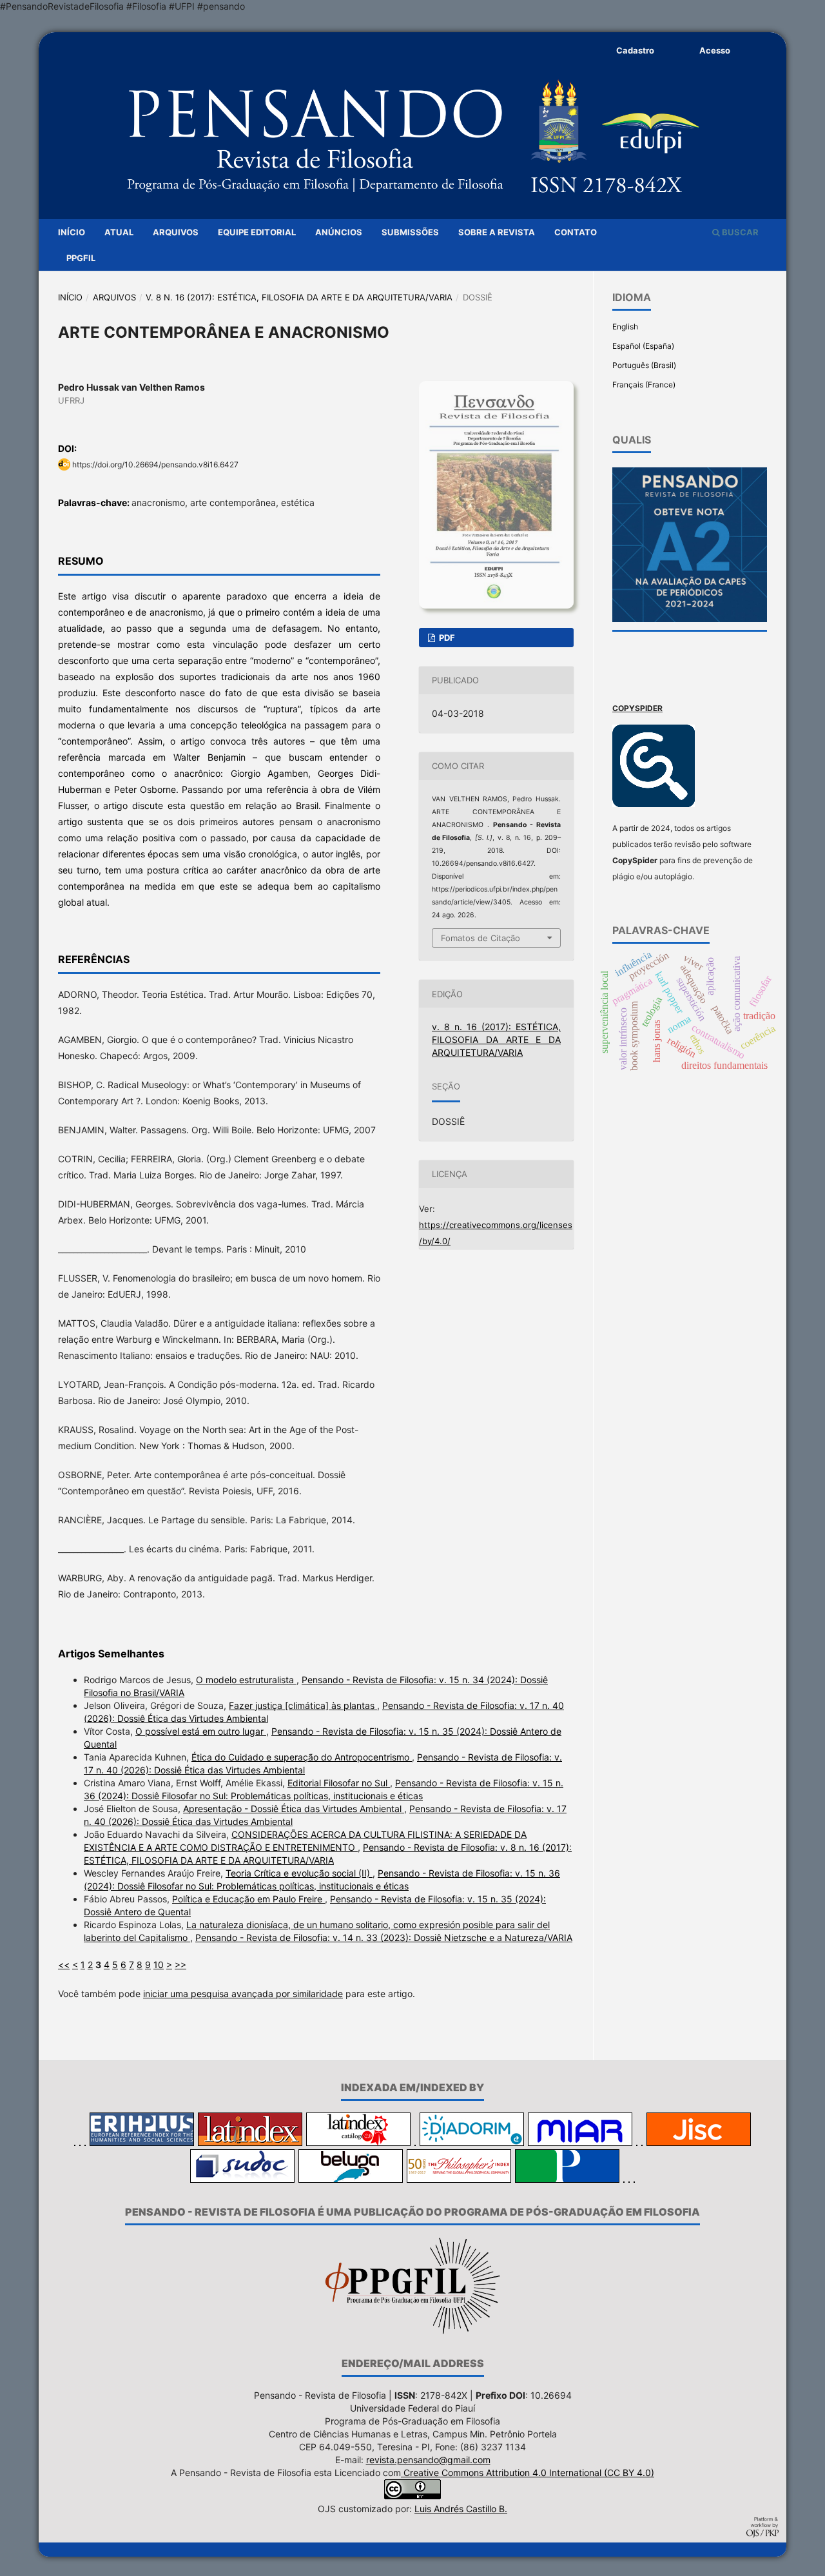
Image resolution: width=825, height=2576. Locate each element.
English (625, 327)
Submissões (410, 232)
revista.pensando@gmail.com (428, 2460)
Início (72, 232)
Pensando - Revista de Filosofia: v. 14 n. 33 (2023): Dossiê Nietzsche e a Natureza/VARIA (384, 1937)
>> (180, 1965)
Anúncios (339, 232)
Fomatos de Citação (480, 938)
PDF (446, 638)
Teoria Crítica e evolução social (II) (299, 1873)
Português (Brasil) (644, 365)
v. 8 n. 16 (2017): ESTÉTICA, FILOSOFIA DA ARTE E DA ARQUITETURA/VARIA (299, 297)
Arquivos (176, 232)
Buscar (739, 232)
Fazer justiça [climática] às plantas (303, 1705)
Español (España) (643, 346)
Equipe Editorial (257, 232)
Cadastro (635, 50)
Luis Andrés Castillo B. (461, 2509)
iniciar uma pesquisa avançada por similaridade (243, 1994)
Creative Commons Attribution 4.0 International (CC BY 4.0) (528, 2473)
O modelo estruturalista (246, 1680)
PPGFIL (81, 258)
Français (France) (644, 385)
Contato (576, 232)
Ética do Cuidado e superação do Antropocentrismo (302, 1757)
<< (64, 1965)
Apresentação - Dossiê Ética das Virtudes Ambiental (294, 1809)
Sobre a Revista (497, 232)
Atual (119, 232)
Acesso (715, 50)
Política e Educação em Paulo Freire (248, 1899)
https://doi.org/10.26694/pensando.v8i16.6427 (155, 464)
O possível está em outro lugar (201, 1731)
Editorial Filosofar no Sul (339, 1783)
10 (159, 1965)
